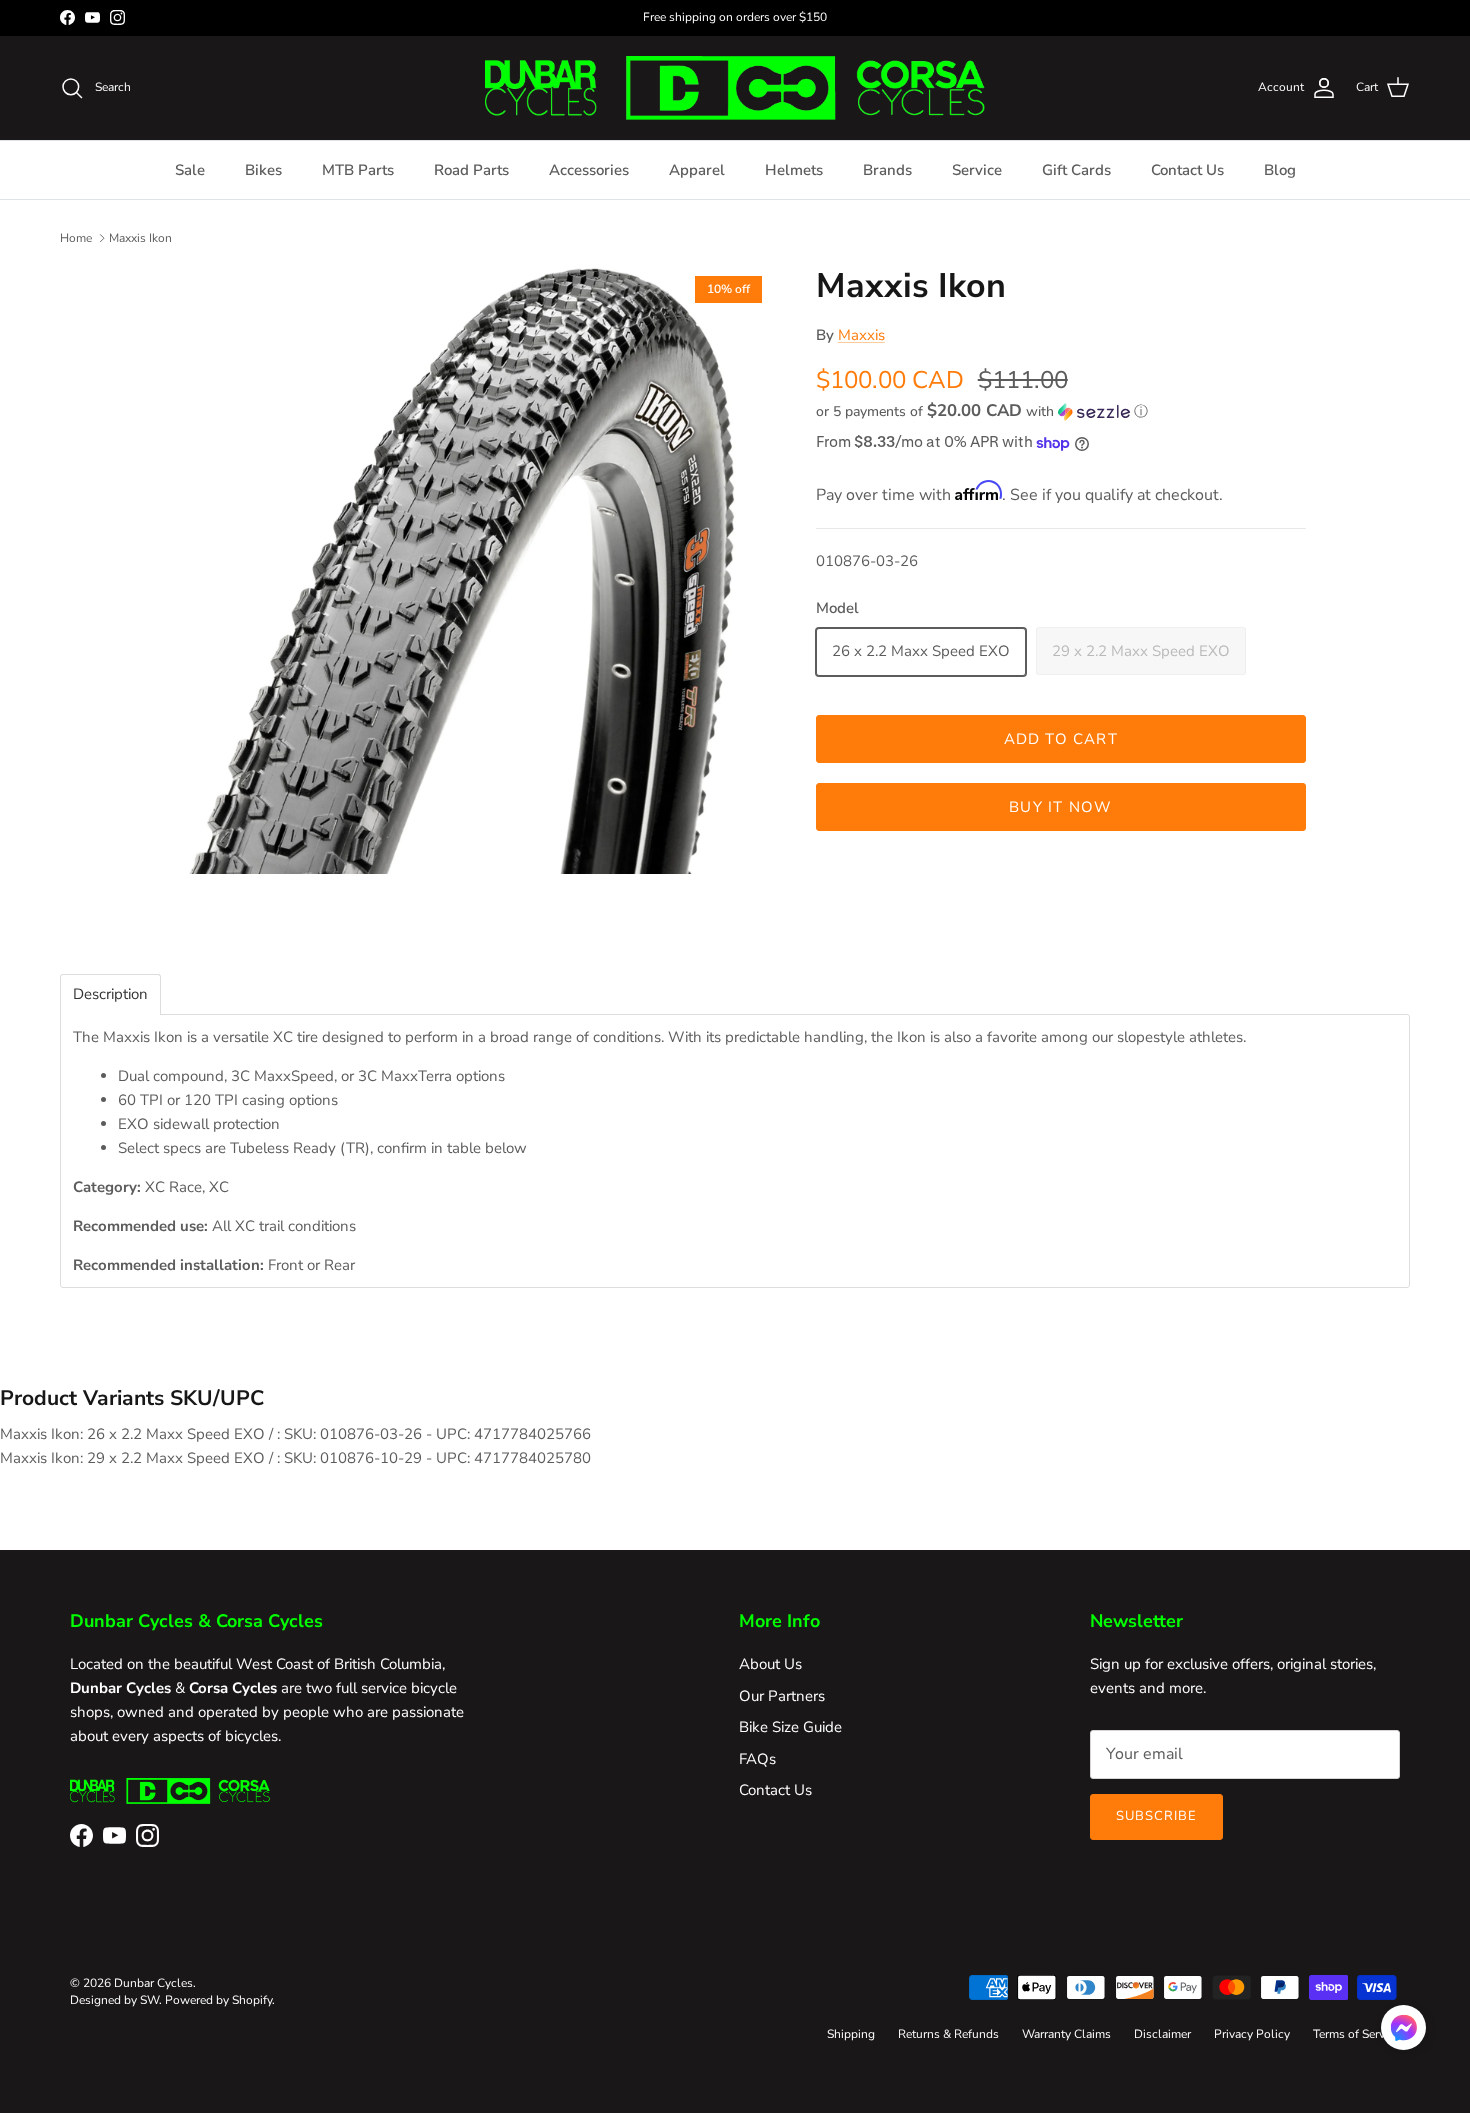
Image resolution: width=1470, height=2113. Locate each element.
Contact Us (1187, 170)
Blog (1280, 170)
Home (76, 237)
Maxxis (861, 336)
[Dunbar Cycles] (735, 88)
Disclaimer (1162, 2034)
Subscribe (1156, 1816)
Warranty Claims (1066, 2034)
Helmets (794, 170)
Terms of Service (1356, 2034)
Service (977, 170)
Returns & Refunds (948, 2034)
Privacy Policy (1252, 2034)
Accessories (589, 170)
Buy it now (1060, 808)
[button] (982, 411)
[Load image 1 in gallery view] (468, 570)
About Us (770, 1664)
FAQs (757, 1759)
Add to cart (1061, 740)
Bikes (263, 170)
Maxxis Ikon (140, 237)
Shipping (851, 2034)
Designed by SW (114, 2000)
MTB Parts (358, 170)
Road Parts (471, 170)
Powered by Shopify (218, 2000)
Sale (190, 170)
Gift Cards (1076, 170)
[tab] (110, 994)
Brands (887, 170)
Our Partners (782, 1696)
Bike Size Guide (790, 1727)
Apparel (697, 170)
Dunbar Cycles (153, 1983)
